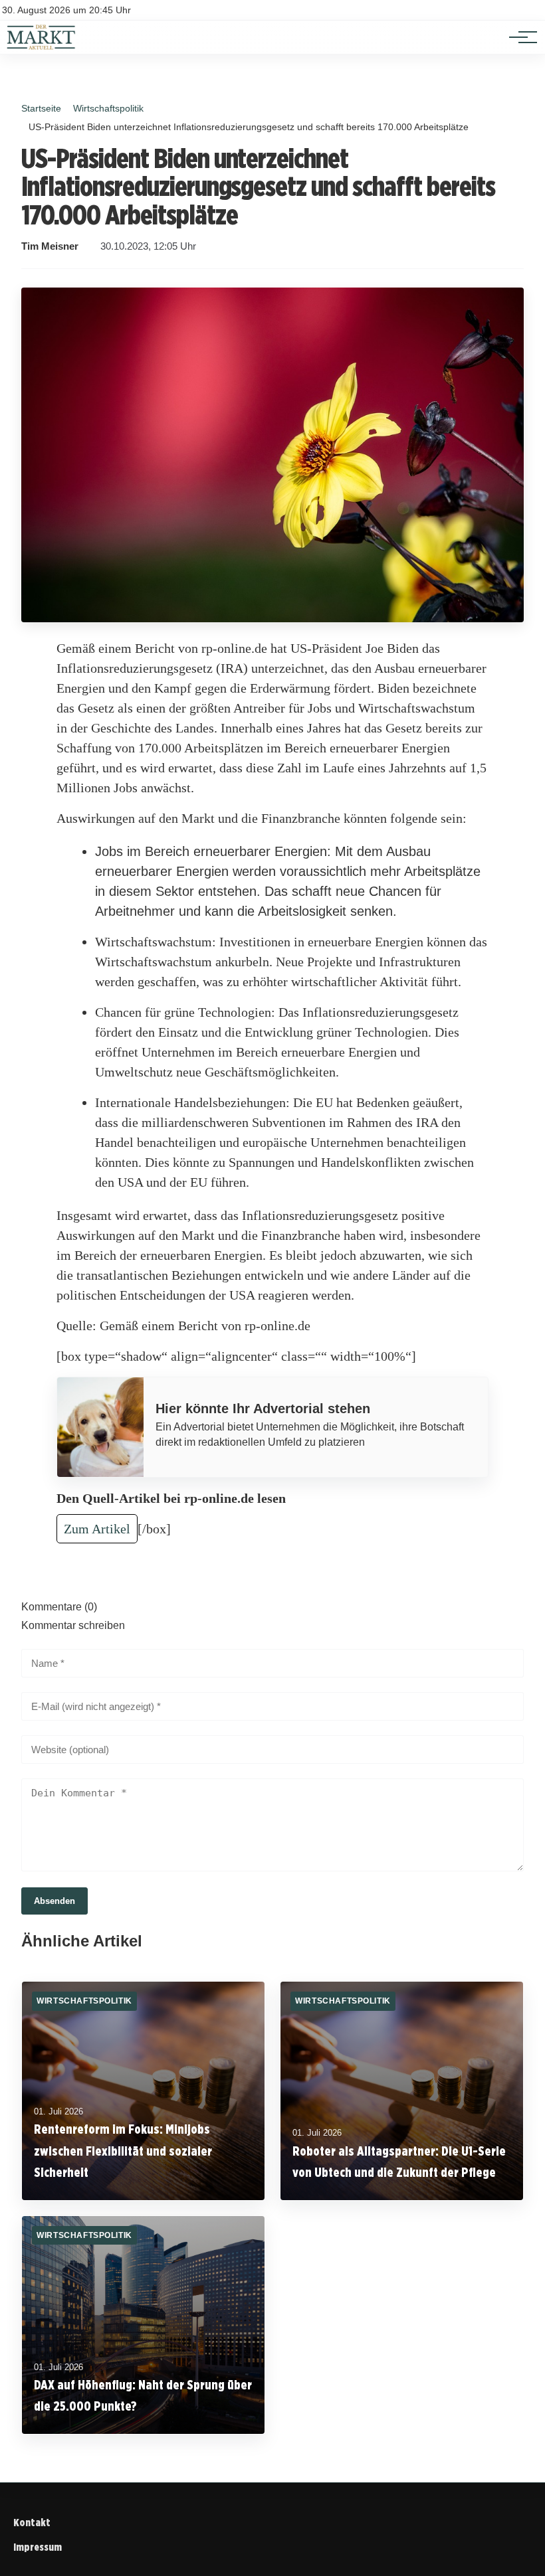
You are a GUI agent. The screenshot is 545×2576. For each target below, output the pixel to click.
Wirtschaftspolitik (108, 108)
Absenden (54, 1901)
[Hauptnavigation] (518, 37)
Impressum (38, 2547)
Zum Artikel (97, 1529)
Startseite (41, 108)
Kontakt (32, 2523)
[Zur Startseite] (41, 47)
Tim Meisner (50, 246)
